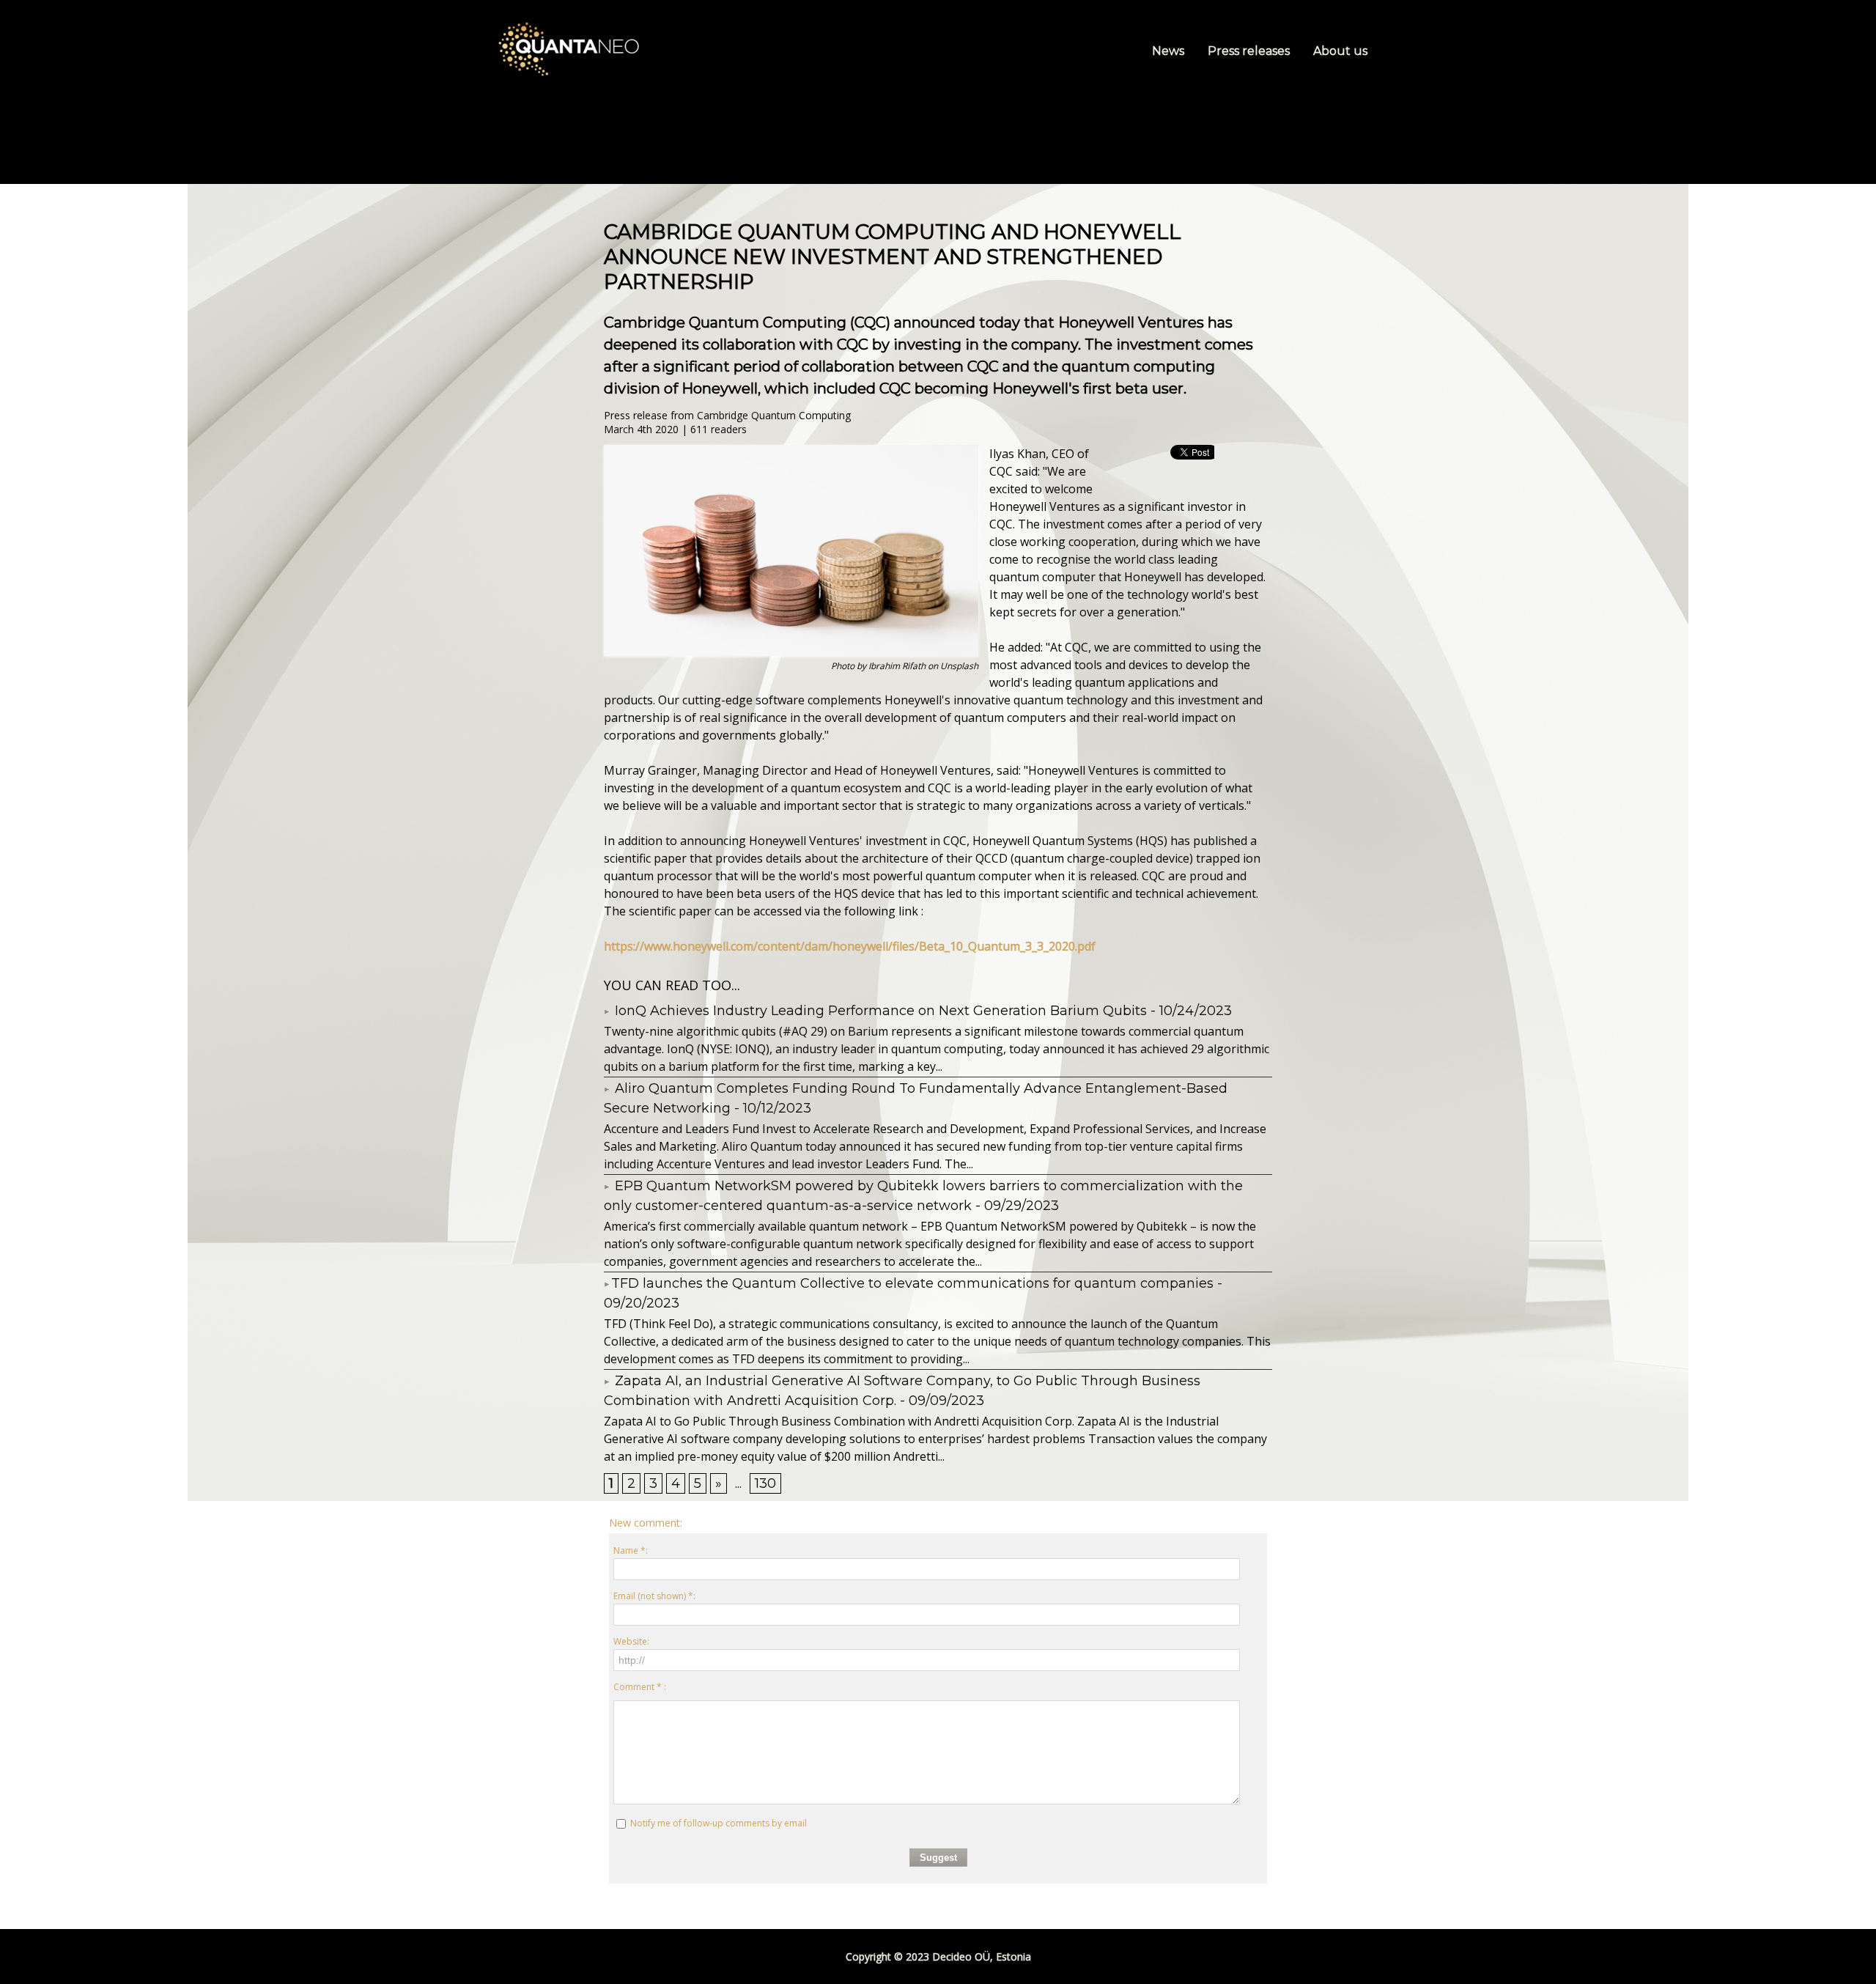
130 (765, 1483)
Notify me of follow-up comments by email (719, 1823)
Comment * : (640, 1687)
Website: (631, 1641)
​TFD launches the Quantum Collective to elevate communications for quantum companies (912, 1283)
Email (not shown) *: (654, 1596)
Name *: (631, 1550)
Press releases (1250, 51)
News (1170, 51)
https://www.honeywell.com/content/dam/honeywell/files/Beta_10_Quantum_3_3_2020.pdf (850, 946)
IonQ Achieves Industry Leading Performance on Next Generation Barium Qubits (879, 1011)
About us (1340, 51)
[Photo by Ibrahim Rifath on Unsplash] (791, 449)
